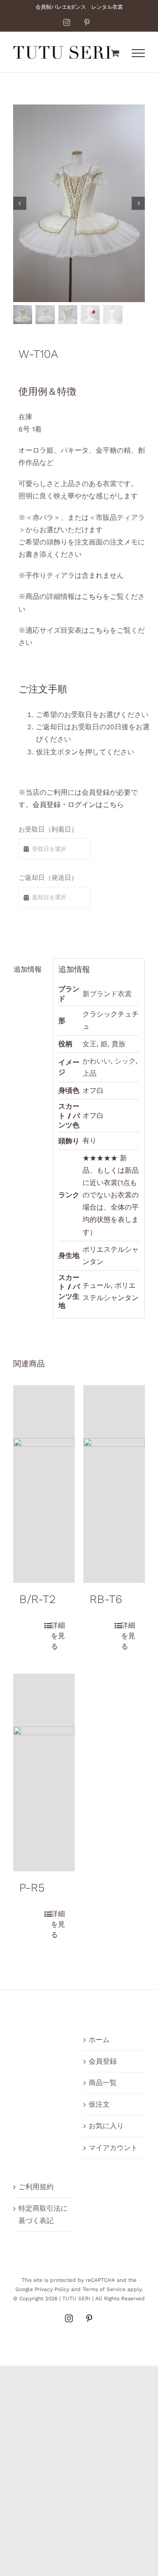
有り (90, 1140)
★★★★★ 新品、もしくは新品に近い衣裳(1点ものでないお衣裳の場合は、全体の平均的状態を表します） (111, 1195)
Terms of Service (104, 2289)
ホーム (99, 2040)
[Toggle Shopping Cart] (115, 53)
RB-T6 (106, 1599)
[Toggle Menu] (138, 53)
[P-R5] (44, 1773)
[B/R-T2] (44, 1484)
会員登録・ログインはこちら (78, 805)
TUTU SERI (76, 2299)
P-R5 (32, 1888)
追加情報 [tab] (28, 969)
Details (56, 1636)
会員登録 (103, 2061)
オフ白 (93, 1090)
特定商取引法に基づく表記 (43, 2214)
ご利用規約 (36, 2187)
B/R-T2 (38, 1599)
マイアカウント (113, 2148)
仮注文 (99, 2104)
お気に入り (106, 2126)
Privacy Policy (52, 2289)
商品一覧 (103, 2083)
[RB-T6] (114, 1484)
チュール (97, 1285)
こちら (92, 596)
